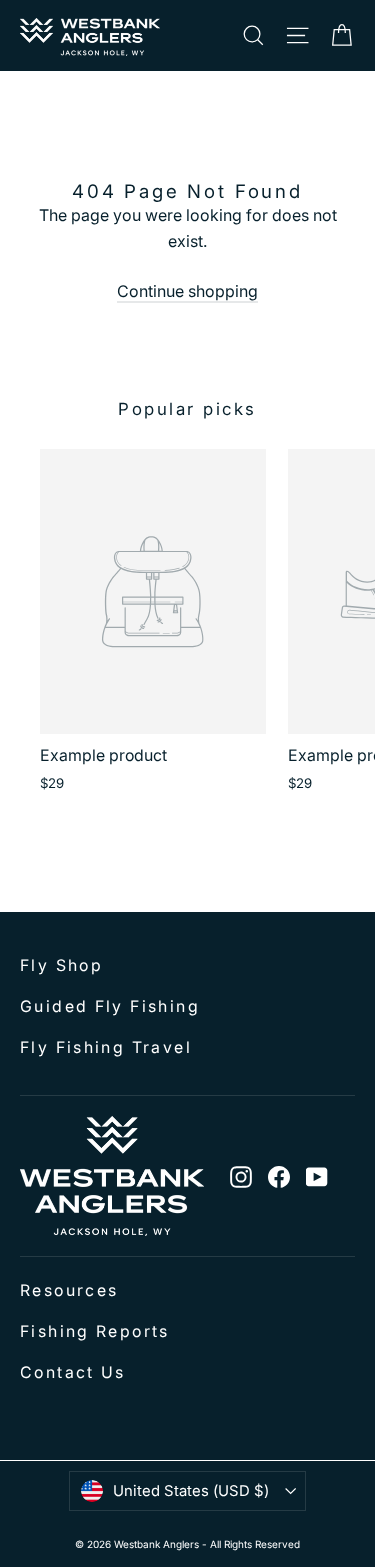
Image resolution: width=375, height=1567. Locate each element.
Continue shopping (187, 291)
